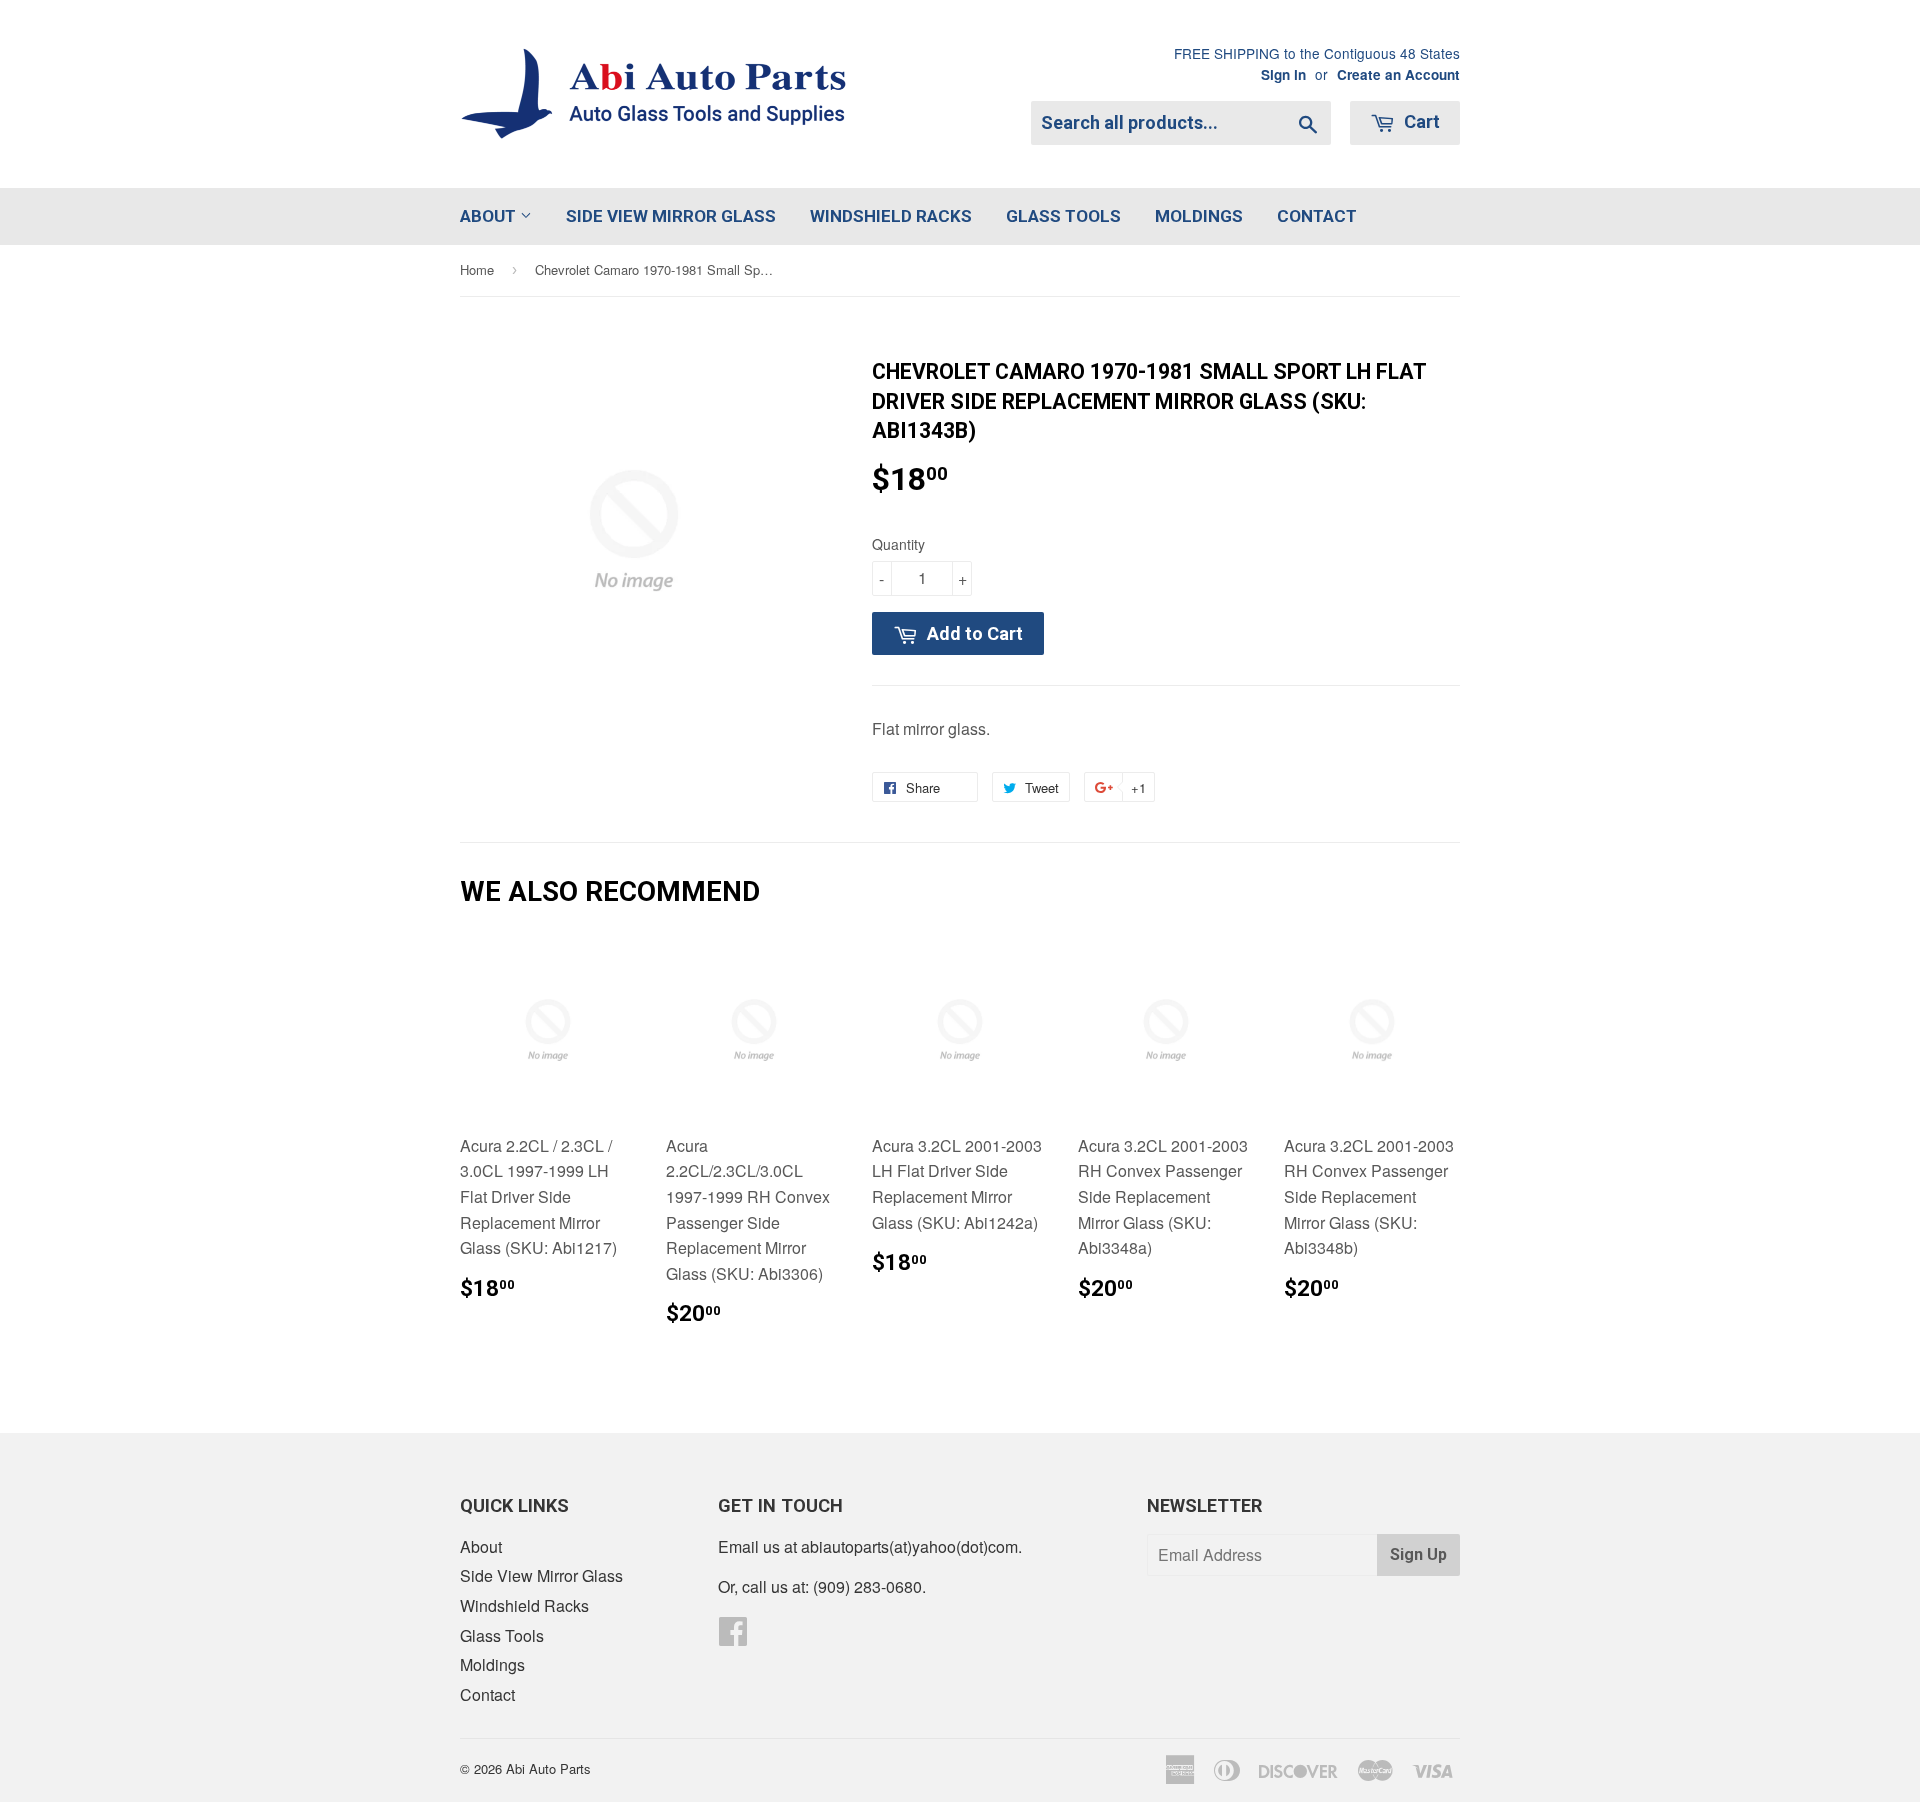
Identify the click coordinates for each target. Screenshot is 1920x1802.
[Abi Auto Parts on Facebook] (733, 1636)
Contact (1317, 216)
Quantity (898, 544)
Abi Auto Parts (548, 1768)
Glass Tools (1063, 216)
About (490, 216)
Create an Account (1398, 74)
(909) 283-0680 (867, 1586)
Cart (1420, 121)
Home (477, 269)
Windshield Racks (891, 216)
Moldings (1199, 216)
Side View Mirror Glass (671, 216)
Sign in (1283, 74)
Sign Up (1418, 1554)
